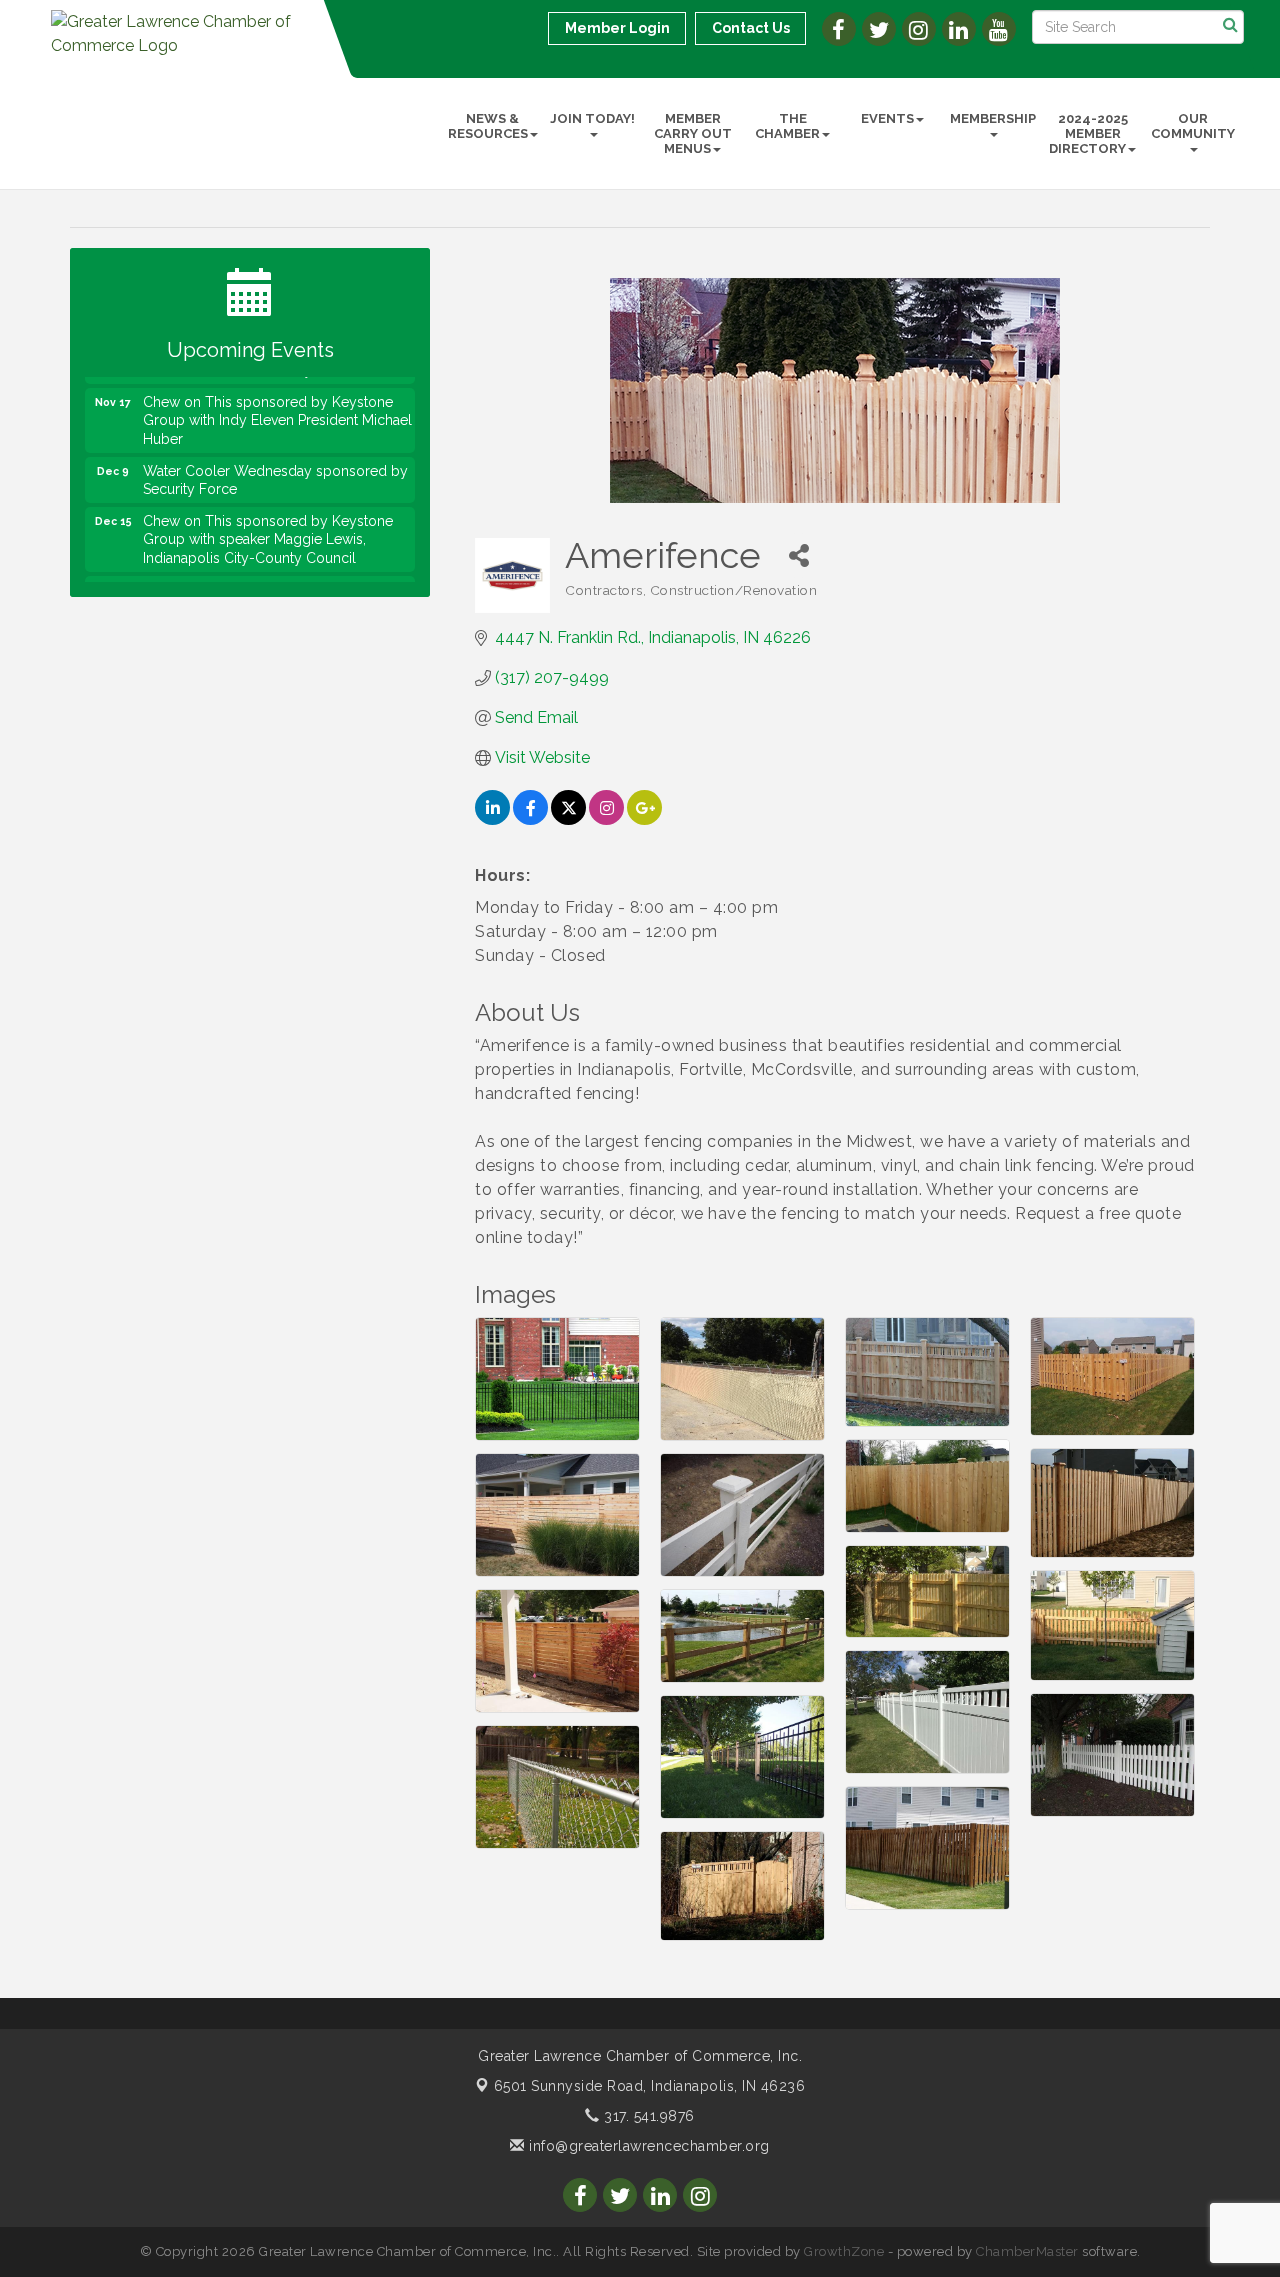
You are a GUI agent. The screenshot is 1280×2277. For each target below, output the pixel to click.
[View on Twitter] (568, 819)
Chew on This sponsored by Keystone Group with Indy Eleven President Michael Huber (277, 396)
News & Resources (488, 126)
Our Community (1193, 126)
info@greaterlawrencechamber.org (647, 2146)
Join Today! (592, 118)
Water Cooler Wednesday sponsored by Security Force (275, 456)
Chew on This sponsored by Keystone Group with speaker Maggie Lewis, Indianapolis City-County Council (268, 515)
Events (887, 118)
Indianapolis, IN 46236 (650, 2086)
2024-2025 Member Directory (1088, 133)
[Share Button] (798, 555)
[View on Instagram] (606, 819)
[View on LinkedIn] (492, 819)
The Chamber (787, 126)
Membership (993, 118)
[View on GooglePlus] (644, 819)
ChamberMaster (1027, 2251)
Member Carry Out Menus (693, 133)
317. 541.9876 (647, 2116)
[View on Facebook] (530, 819)
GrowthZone (844, 2251)
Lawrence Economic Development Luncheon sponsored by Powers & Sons (274, 575)
